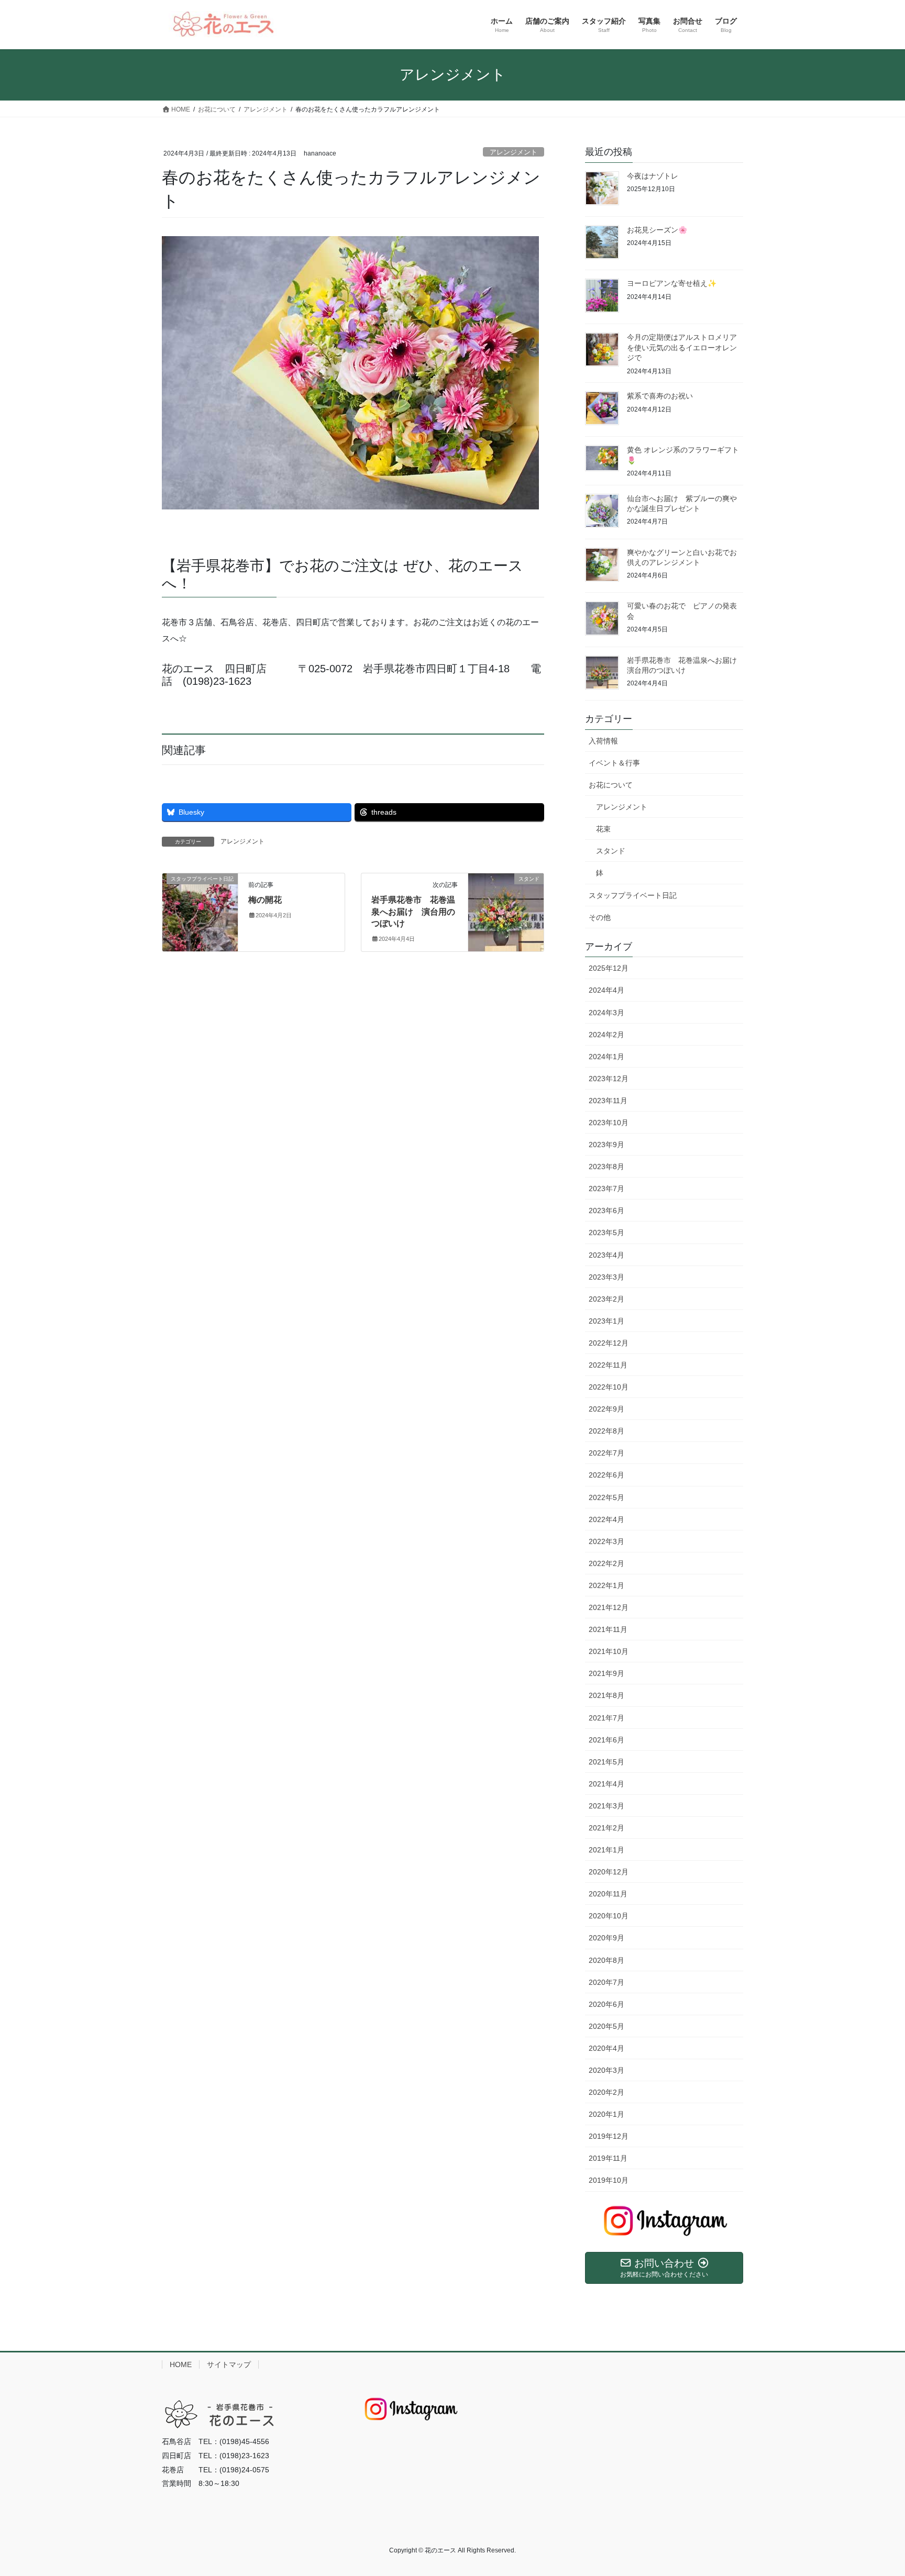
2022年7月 (606, 1453)
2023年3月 (606, 1277)
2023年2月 (606, 1299)
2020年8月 (606, 1960)
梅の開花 (265, 900)
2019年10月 (609, 2180)
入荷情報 (603, 741)
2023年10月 (609, 1123)
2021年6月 (606, 1740)
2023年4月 (606, 1255)
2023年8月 (606, 1167)
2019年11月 (608, 2158)
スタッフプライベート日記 (633, 895)
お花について (611, 785)
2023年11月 (608, 1101)
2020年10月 (609, 1916)
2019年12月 (609, 2136)
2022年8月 (606, 1431)
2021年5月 (606, 1762)
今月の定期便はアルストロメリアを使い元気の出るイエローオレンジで (682, 347)
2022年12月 (609, 1343)
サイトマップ (229, 2364)
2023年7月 (606, 1189)
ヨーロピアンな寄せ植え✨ (672, 283)
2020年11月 (608, 1894)
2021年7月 (606, 1718)
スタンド (611, 851)
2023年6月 (606, 1211)
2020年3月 (606, 2070)
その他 (600, 917)
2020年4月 (606, 2048)
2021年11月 (608, 1629)
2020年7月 (606, 1982)
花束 (603, 829)
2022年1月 (606, 1585)
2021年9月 (606, 1673)
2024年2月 (606, 1035)
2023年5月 (606, 1233)
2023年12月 (609, 1079)
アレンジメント (514, 152)
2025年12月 (609, 968)
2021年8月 (606, 1695)
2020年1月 (606, 2114)
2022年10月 (609, 1387)
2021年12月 (609, 1607)
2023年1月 (606, 1321)
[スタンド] (506, 910)
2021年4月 (606, 1784)
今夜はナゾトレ (653, 176)
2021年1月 (606, 1850)
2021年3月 (606, 1806)
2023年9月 (606, 1145)
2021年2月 (606, 1828)
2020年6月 (606, 2004)
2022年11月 (608, 1365)
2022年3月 (606, 1541)
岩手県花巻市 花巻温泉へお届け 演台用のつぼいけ (413, 912)
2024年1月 (606, 1057)
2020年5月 (606, 2026)
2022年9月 (606, 1409)
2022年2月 (606, 1563)
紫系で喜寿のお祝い (660, 396)
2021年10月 (609, 1651)
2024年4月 (606, 990)
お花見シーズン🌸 (657, 230)
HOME (181, 2364)
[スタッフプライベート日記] (200, 910)
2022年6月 (606, 1475)
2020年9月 (606, 1938)
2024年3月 (606, 1013)
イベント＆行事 (614, 763)
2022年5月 (606, 1497)
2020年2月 (606, 2092)
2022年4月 (606, 1519)
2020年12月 (609, 1872)
